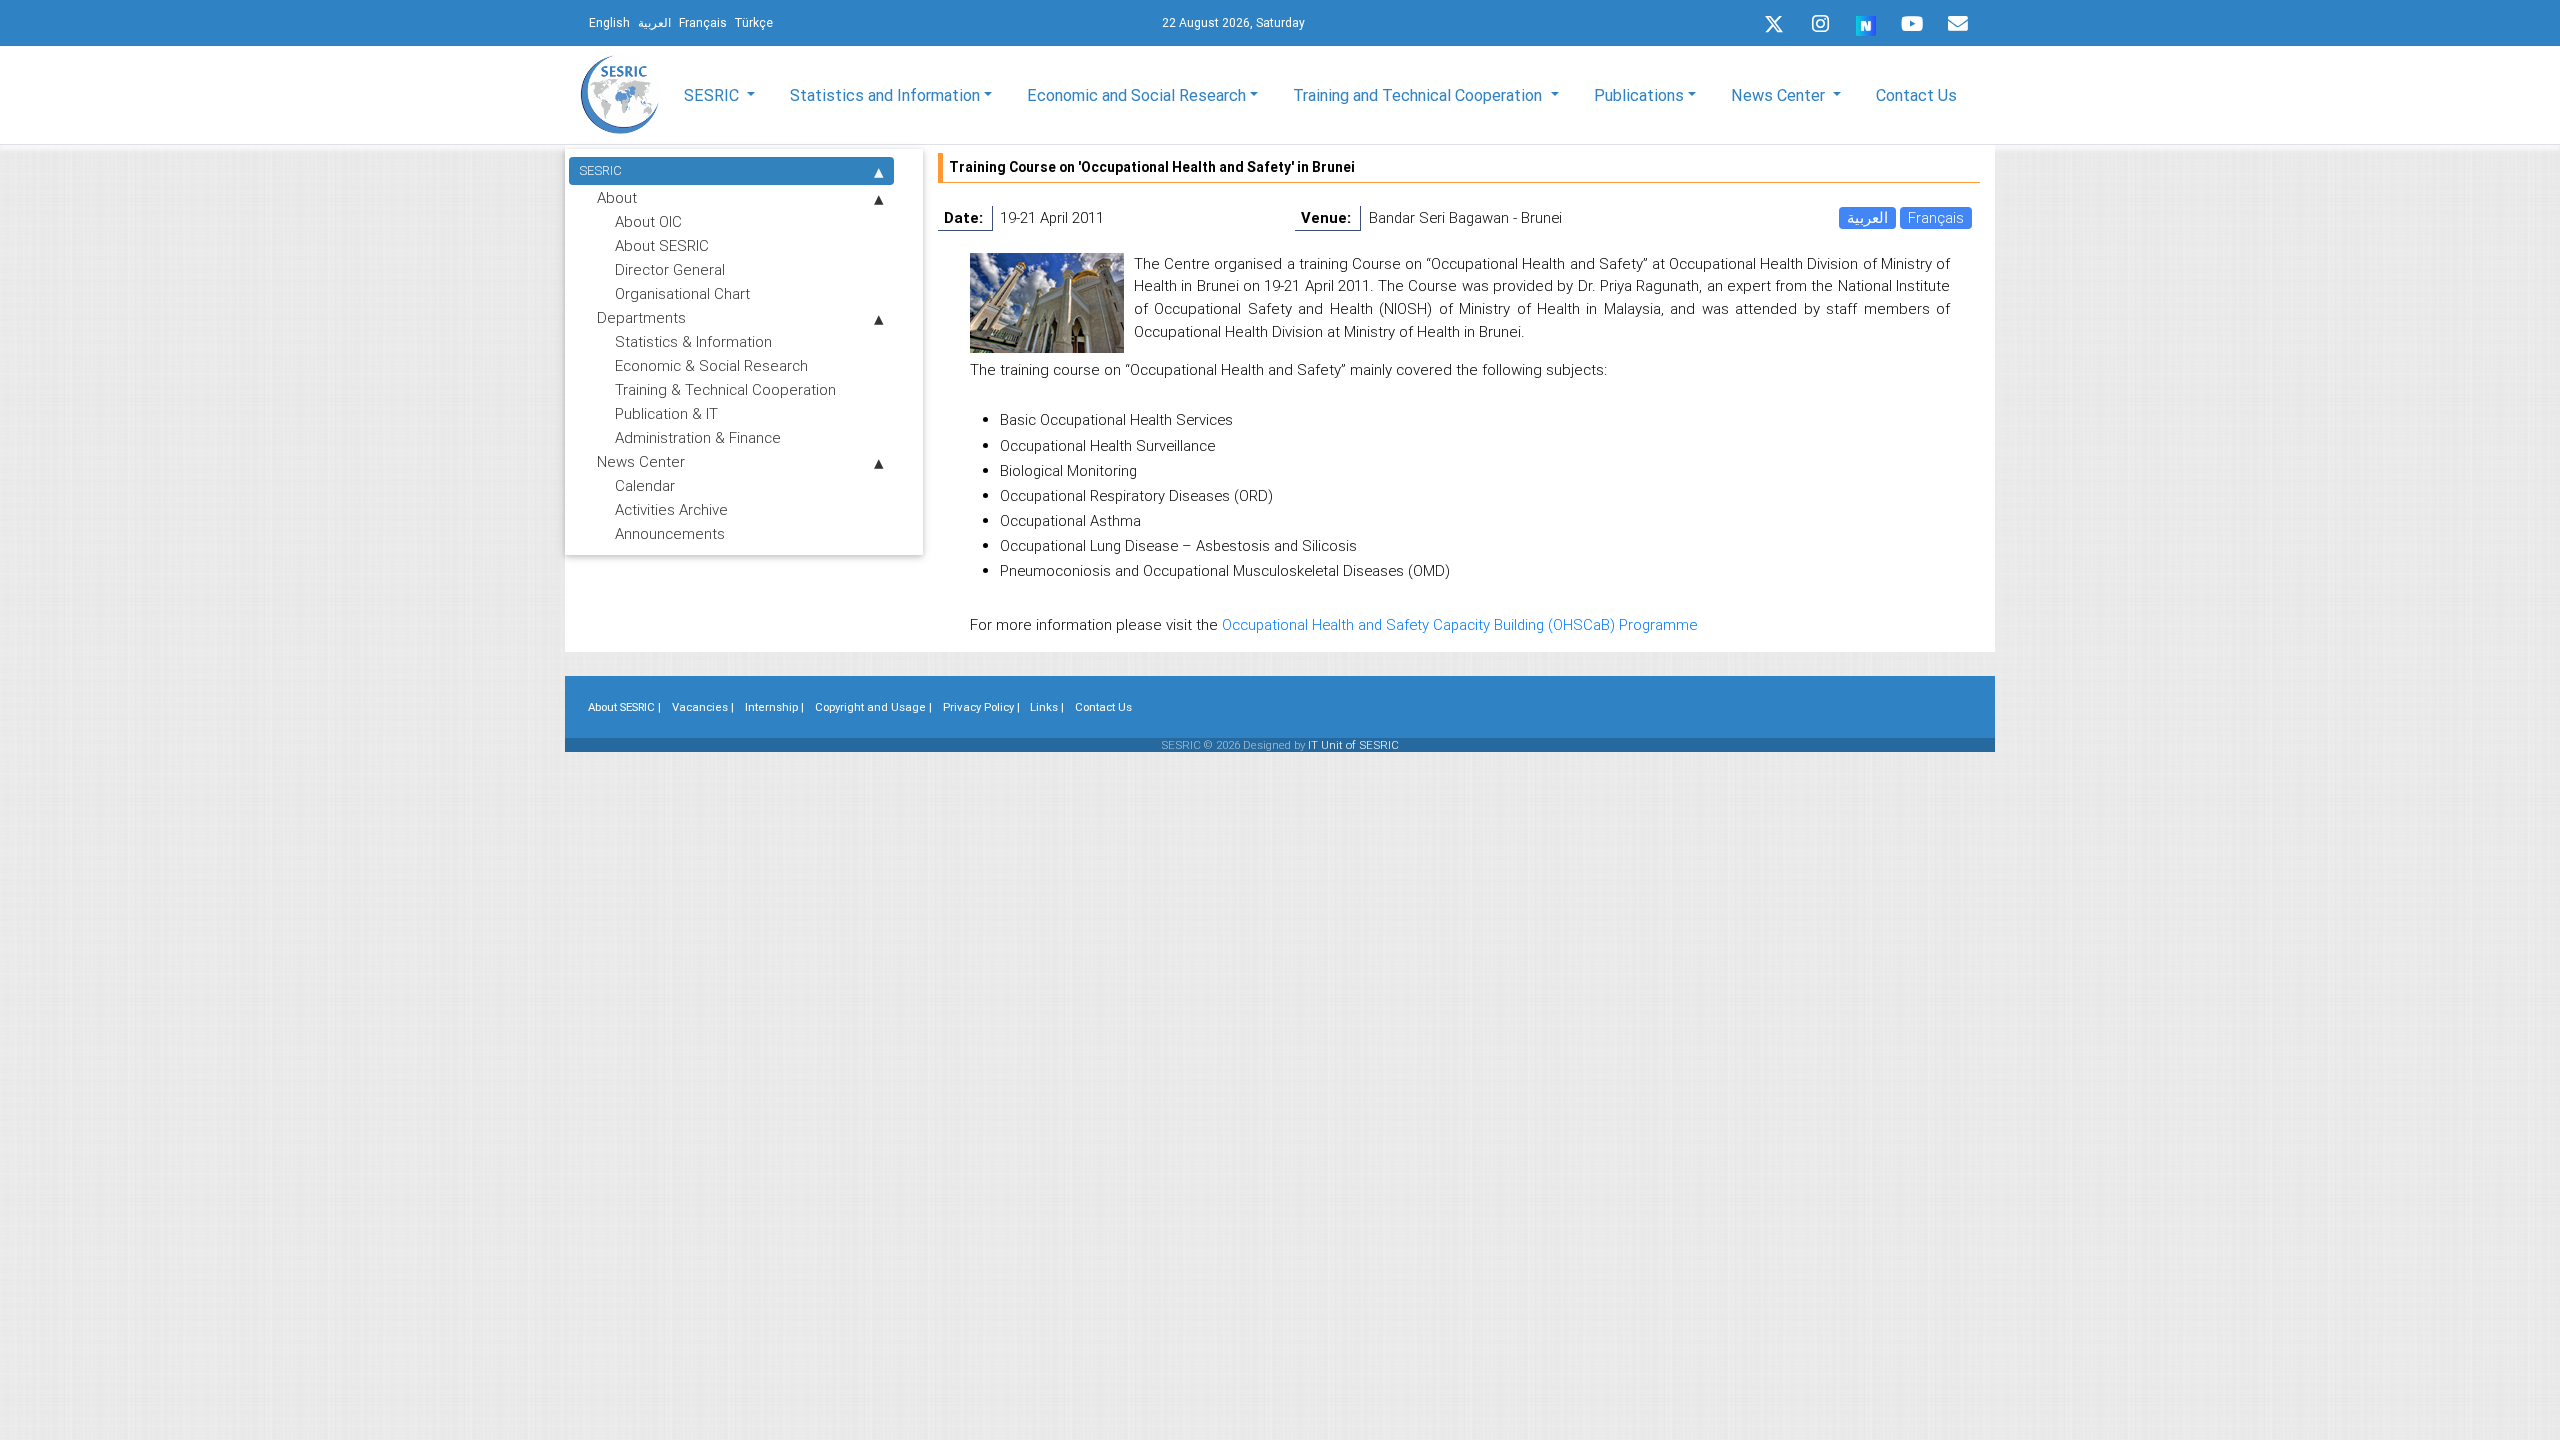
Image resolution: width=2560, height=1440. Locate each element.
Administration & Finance (698, 437)
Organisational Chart (682, 293)
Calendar (645, 485)
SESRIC (600, 170)
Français (1936, 217)
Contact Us (1916, 95)
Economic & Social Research (711, 365)
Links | (1047, 707)
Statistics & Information (693, 341)
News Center (641, 461)
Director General (670, 269)
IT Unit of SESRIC (1353, 745)
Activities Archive (671, 509)
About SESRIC (662, 245)
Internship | (774, 707)
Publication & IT (666, 413)
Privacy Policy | (981, 707)
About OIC (648, 221)
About (617, 197)
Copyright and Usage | (873, 707)
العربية (1867, 217)
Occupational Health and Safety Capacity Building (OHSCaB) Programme (1459, 624)
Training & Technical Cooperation (725, 389)
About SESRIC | (624, 707)
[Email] (1958, 24)
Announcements (670, 533)
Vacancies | (703, 707)
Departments (641, 317)
